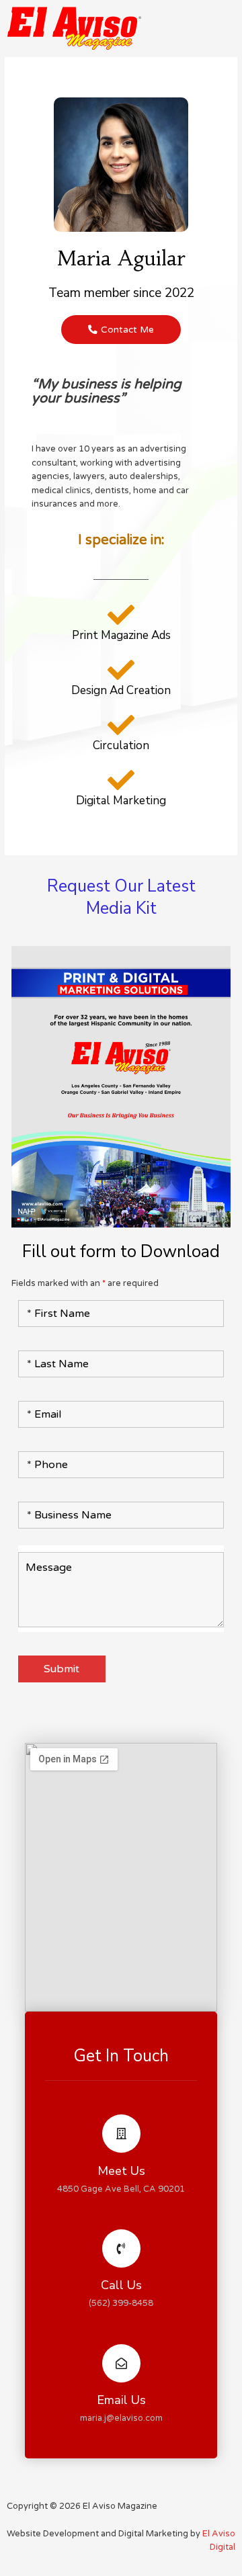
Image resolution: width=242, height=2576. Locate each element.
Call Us (121, 2285)
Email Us (121, 2400)
